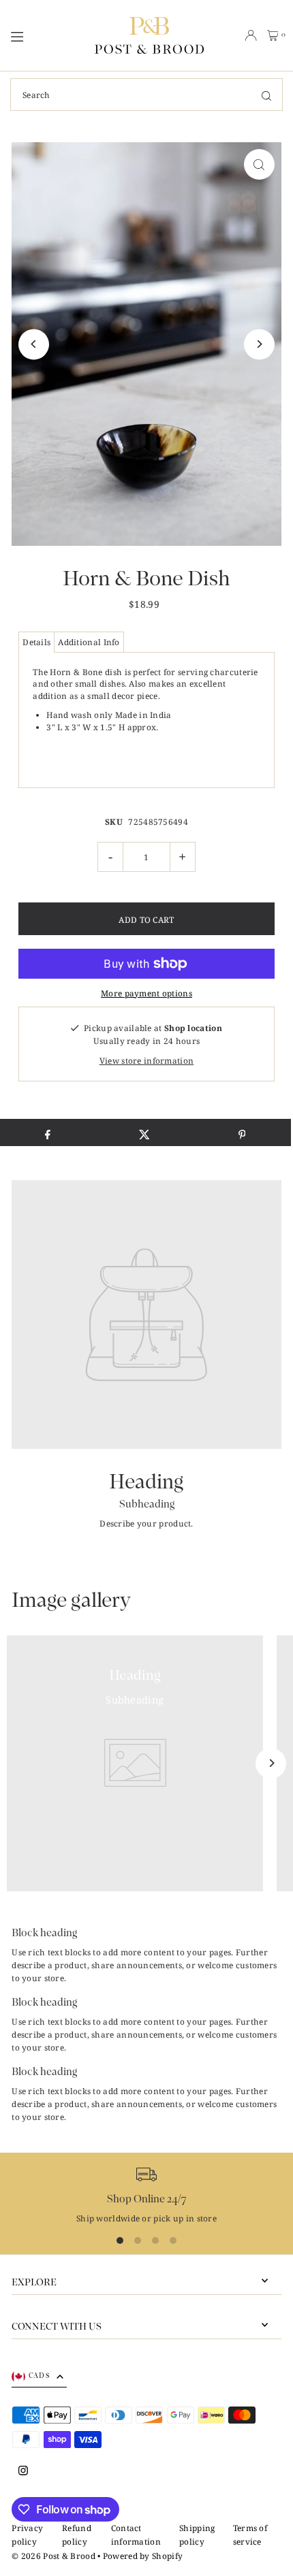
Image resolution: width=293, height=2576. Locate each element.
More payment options (146, 993)
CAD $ (39, 2376)
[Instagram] (23, 2471)
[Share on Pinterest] (242, 1132)
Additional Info (89, 642)
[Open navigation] (46, 35)
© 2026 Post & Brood (53, 2556)
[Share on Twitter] (145, 1132)
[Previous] (34, 344)
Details (36, 642)
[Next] (259, 344)
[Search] (266, 95)
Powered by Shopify (143, 2556)
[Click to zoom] (259, 164)
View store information (147, 1060)
